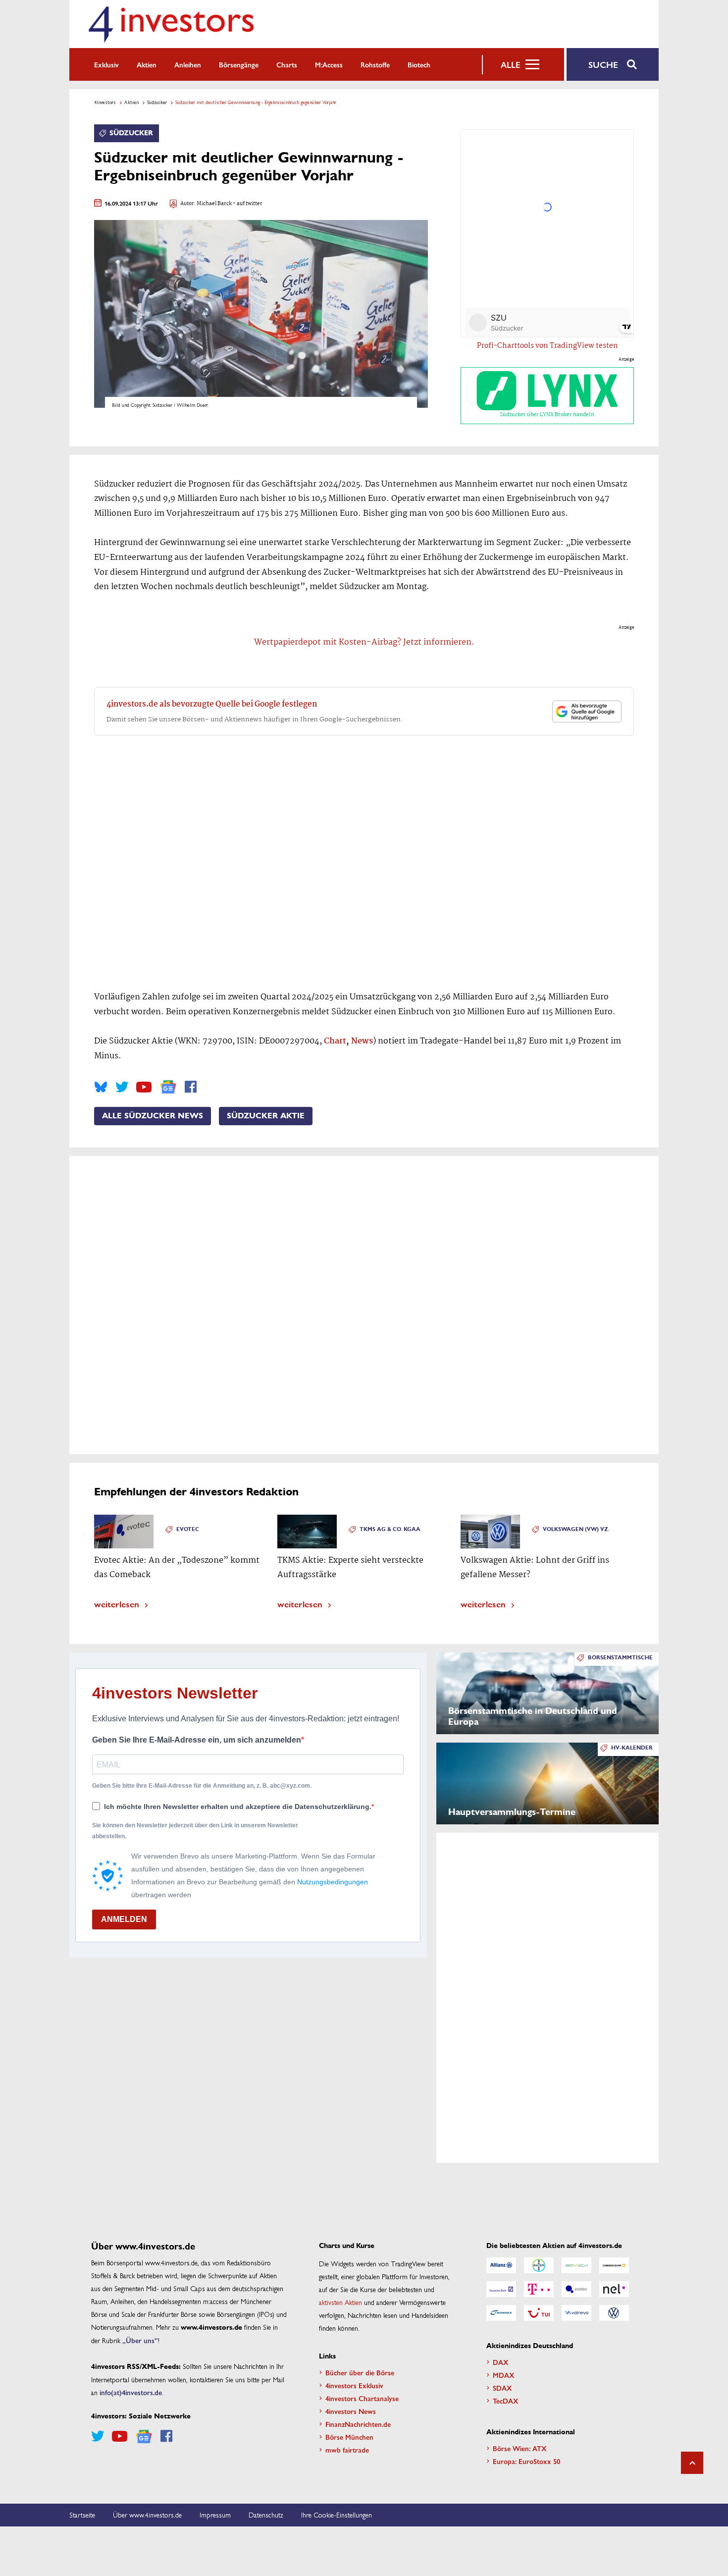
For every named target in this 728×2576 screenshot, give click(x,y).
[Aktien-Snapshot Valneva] (576, 2313)
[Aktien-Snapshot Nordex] (501, 2313)
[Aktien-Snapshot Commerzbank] (614, 2265)
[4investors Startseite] (171, 24)
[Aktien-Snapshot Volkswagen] (614, 2313)
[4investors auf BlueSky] (101, 1087)
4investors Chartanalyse (362, 2398)
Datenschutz (266, 2515)
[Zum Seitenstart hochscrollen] (692, 2463)
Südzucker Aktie (266, 1116)
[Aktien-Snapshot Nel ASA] (614, 2289)
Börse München (349, 2437)
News (362, 1041)
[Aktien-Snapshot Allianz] (501, 2265)
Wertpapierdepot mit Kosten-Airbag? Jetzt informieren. (364, 642)
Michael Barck (214, 204)
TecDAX (506, 2401)
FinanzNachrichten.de (358, 2424)
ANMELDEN (124, 1919)
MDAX (504, 2375)
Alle (510, 64)
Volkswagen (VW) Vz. (576, 1529)
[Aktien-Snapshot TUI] (539, 2313)
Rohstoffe (375, 64)
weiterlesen (117, 1604)
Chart (335, 1041)
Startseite (82, 2515)
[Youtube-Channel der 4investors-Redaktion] (144, 1087)
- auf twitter (247, 204)
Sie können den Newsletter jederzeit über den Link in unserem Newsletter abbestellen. (195, 1831)
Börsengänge (239, 64)
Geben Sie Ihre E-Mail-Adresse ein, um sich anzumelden (197, 1740)
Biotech (419, 64)
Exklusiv (106, 64)
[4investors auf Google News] (168, 1087)
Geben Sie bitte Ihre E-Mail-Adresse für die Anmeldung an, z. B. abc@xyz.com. (202, 1786)
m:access (329, 64)
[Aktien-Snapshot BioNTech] (576, 2265)
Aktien (147, 64)
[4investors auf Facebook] (191, 1087)
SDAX (502, 2388)
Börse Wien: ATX (520, 2448)
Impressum (215, 2515)
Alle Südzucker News (153, 1116)
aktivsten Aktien (340, 2302)
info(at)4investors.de (131, 2392)
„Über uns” (140, 2340)
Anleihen (188, 64)
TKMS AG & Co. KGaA (390, 1529)
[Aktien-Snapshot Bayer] (539, 2265)
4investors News (351, 2411)
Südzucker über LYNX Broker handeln (547, 415)
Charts (287, 64)
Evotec (188, 1529)
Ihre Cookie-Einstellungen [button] (337, 2515)
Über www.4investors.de (147, 2515)
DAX (501, 2362)
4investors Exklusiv (354, 2385)
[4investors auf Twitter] (122, 1087)
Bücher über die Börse (360, 2372)
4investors (105, 102)
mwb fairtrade (347, 2450)
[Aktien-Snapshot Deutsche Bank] (501, 2289)
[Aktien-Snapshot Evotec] (576, 2289)
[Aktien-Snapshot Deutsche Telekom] (539, 2289)
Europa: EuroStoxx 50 (526, 2461)
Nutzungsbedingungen (333, 1882)
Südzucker (157, 102)
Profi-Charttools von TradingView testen (547, 346)
